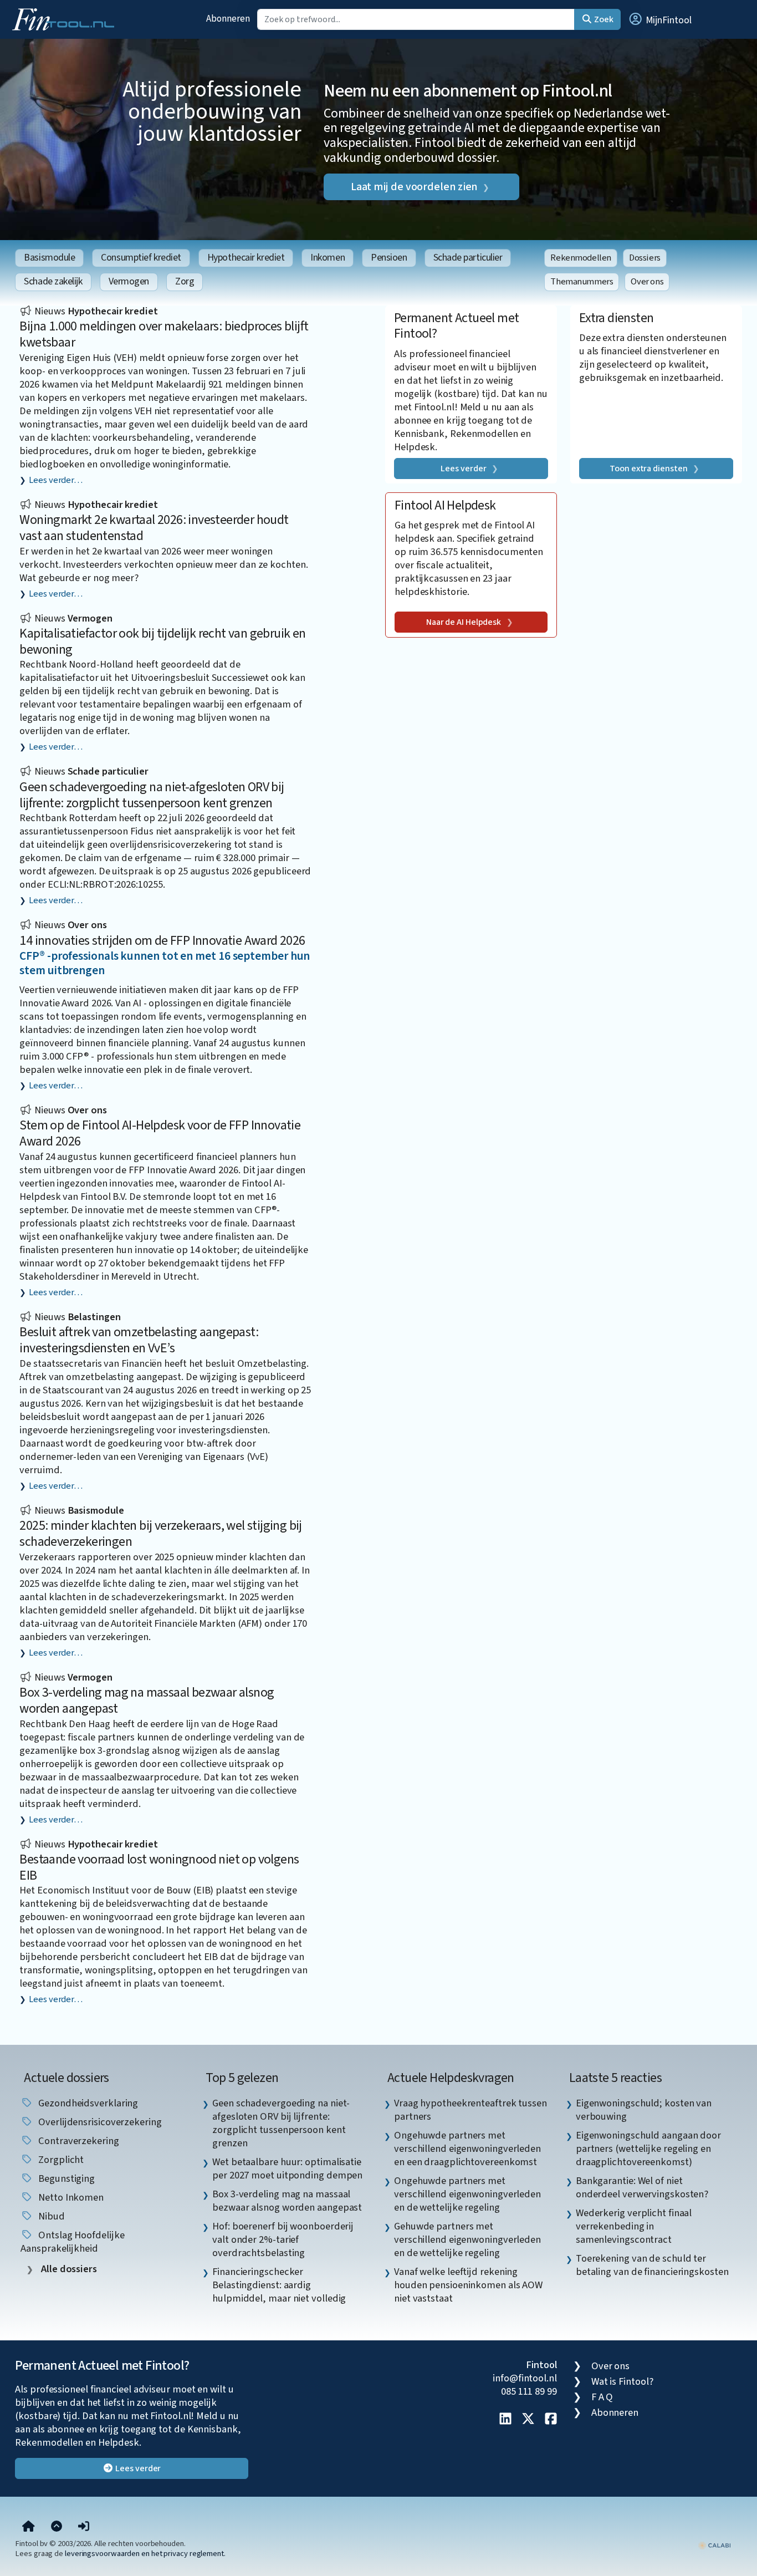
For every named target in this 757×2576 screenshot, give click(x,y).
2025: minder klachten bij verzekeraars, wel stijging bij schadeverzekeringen (160, 1534)
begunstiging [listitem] (65, 2178)
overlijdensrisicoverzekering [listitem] (99, 2122)
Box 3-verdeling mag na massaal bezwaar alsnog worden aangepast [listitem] (287, 2201)
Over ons (647, 282)
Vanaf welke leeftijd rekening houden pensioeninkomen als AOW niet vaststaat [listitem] (468, 2285)
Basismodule (49, 258)
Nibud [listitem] (50, 2216)
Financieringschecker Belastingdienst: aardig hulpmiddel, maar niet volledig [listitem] (279, 2285)
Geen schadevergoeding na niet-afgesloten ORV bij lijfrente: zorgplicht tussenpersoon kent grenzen (152, 795)
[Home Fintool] (66, 18)
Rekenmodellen (581, 258)
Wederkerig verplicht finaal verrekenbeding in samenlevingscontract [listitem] (634, 2226)
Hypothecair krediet (246, 258)
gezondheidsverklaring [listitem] (87, 2103)
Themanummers (582, 282)
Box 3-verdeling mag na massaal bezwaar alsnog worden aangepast (147, 1701)
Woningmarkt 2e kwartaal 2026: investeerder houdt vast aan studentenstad (154, 528)
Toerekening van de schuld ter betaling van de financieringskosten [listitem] (652, 2265)
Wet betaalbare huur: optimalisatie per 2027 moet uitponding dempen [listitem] (287, 2168)
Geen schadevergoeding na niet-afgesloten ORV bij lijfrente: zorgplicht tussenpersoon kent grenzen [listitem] (281, 2123)
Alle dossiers (68, 2269)
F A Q (602, 2397)
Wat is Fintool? (622, 2381)
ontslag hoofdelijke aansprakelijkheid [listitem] (72, 2242)
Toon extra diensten (648, 469)
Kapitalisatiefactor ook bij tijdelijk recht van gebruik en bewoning (162, 642)
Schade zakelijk (53, 281)
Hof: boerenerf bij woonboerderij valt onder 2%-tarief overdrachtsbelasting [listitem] (283, 2239)
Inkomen (328, 258)
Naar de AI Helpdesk (464, 622)
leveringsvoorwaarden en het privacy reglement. (145, 2554)
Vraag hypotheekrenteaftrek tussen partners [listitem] (470, 2110)
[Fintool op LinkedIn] (505, 2420)
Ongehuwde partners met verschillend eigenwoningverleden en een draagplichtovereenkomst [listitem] (467, 2149)
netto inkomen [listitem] (70, 2197)
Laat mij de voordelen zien (414, 187)
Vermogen (129, 281)
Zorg (185, 281)
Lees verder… (56, 480)
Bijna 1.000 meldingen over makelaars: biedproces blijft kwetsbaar (164, 334)
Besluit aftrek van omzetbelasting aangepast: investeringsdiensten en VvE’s (139, 1340)
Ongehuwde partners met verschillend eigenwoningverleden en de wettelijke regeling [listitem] (467, 2194)
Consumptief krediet (141, 258)
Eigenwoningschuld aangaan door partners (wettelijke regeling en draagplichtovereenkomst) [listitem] (648, 2149)
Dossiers (645, 258)
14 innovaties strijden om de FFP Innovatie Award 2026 (162, 941)
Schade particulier (468, 258)
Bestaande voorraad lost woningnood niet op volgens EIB (159, 1867)
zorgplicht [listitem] (60, 2160)
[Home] (29, 2527)
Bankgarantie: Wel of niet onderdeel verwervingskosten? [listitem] (642, 2187)
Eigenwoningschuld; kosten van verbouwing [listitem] (644, 2110)
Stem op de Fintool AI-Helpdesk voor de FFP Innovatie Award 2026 (160, 1133)
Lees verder (463, 469)
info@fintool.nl (525, 2378)
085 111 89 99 (529, 2391)
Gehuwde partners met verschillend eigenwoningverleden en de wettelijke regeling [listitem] (467, 2239)
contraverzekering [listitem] (77, 2141)
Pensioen (389, 258)
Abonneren (228, 19)
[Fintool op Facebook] (551, 2420)
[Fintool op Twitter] (528, 2420)
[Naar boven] (57, 2527)
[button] (659, 19)
